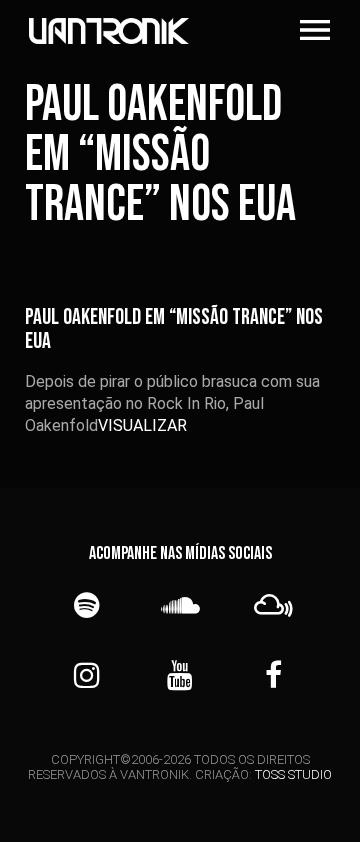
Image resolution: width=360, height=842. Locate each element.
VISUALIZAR (142, 425)
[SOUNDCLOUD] (180, 605)
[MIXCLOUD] (273, 605)
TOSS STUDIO (293, 774)
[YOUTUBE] (180, 675)
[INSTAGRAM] (87, 675)
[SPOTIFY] (87, 605)
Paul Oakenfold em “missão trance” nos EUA (174, 329)
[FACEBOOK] (273, 675)
